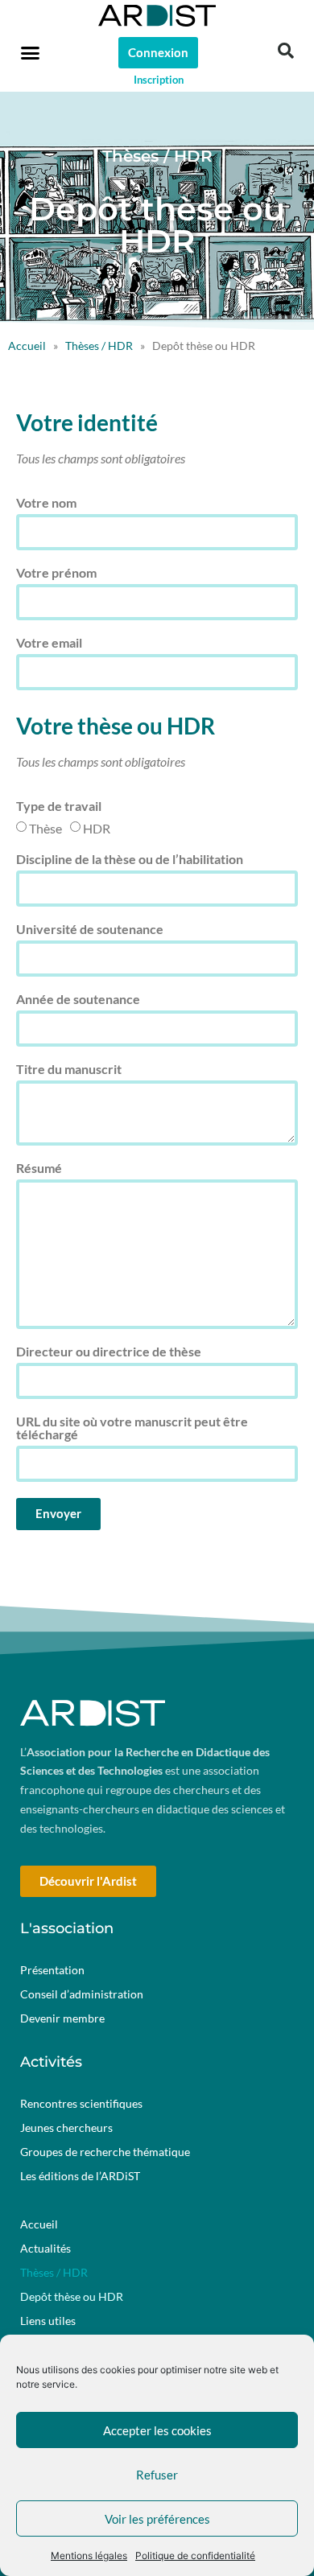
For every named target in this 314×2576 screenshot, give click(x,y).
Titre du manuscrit (69, 1070)
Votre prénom (56, 573)
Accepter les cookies (157, 2430)
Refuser (157, 2475)
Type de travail (59, 807)
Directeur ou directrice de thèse (109, 1352)
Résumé (39, 1169)
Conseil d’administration (82, 1994)
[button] (31, 52)
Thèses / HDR (99, 346)
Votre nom (46, 503)
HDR (97, 828)
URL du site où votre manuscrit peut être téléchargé (132, 1428)
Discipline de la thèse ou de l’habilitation (130, 860)
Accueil (27, 346)
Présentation (52, 1970)
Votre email (49, 643)
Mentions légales (89, 2555)
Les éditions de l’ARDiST (80, 2176)
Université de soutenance (90, 930)
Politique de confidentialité (195, 2555)
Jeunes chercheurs (66, 2127)
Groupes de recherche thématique (105, 2152)
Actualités (45, 2248)
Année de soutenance (78, 1000)
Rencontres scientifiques (81, 2103)
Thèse (45, 828)
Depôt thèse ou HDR (72, 2296)
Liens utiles (48, 2321)
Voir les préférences (157, 2519)
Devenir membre (62, 2018)
